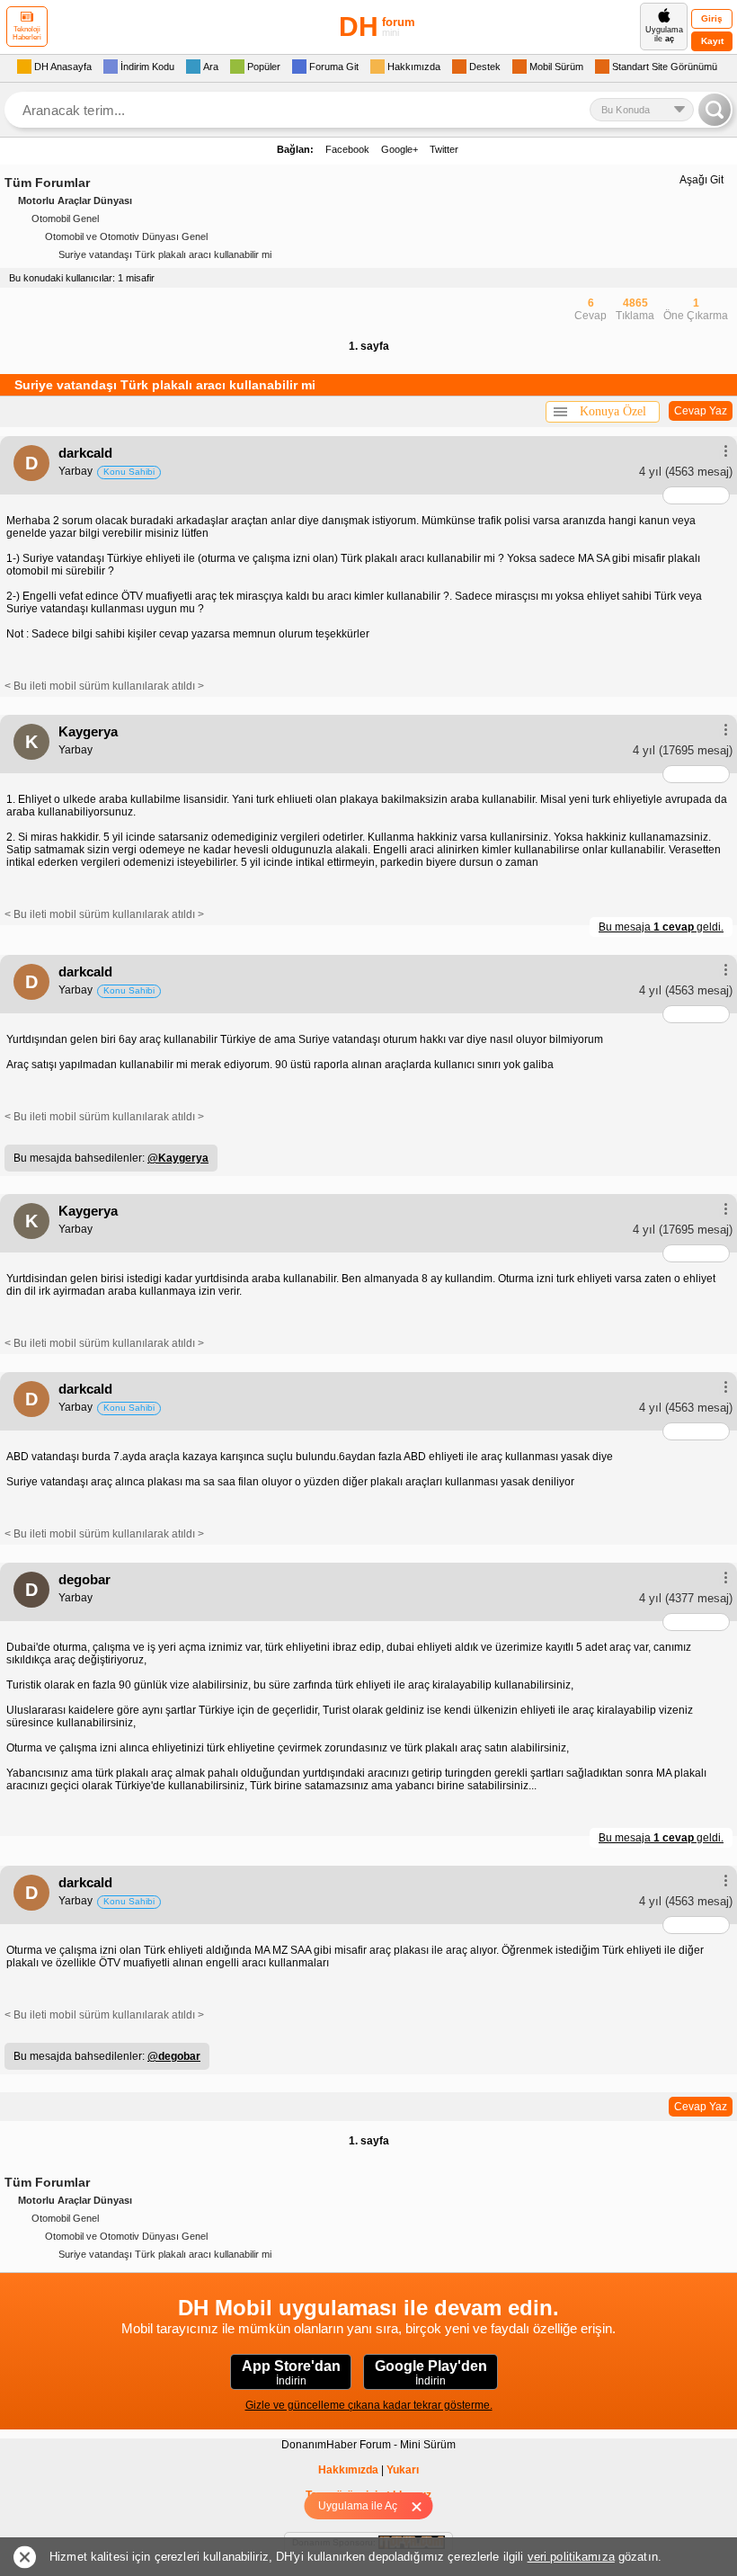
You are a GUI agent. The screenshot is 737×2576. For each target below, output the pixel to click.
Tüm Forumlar (47, 183)
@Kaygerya (178, 1158)
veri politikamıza (571, 2557)
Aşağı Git (701, 180)
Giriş (712, 18)
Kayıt (712, 41)
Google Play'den (431, 2373)
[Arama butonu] (715, 110)
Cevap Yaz (701, 411)
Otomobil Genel (65, 218)
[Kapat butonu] (423, 2506)
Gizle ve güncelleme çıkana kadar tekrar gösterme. (369, 2405)
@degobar (174, 2056)
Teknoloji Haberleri (27, 33)
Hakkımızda (348, 2470)
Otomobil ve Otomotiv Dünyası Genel (126, 236)
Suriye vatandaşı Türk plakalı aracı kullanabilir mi (165, 254)
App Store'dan (291, 2373)
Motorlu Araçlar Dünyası (75, 201)
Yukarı (403, 2470)
